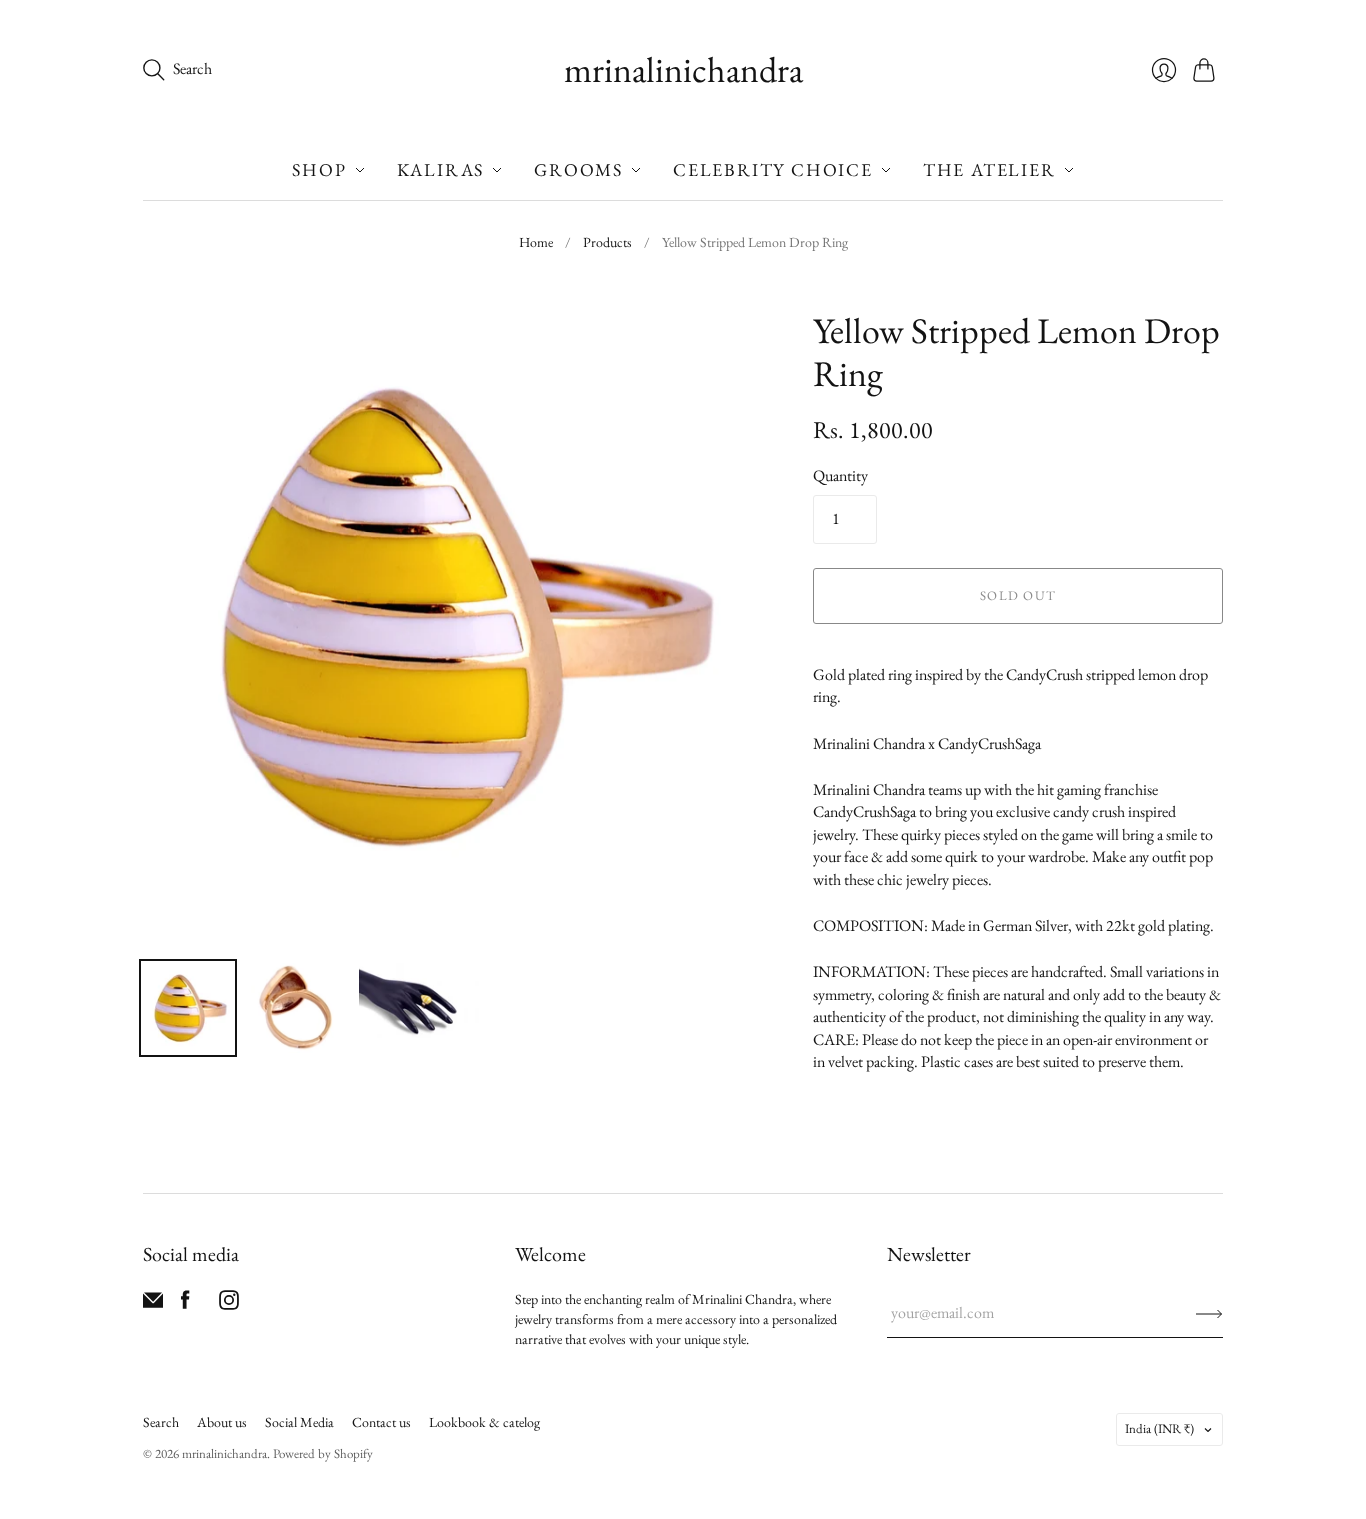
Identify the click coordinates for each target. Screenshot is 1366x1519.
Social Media (299, 1422)
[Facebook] (185, 1304)
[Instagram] (229, 1304)
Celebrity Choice (773, 169)
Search (161, 1422)
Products (607, 242)
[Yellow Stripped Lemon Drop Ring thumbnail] (188, 1008)
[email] (153, 1304)
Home (536, 242)
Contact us (381, 1422)
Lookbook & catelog (484, 1422)
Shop (319, 169)
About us (222, 1422)
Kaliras (441, 169)
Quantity (840, 475)
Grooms (578, 169)
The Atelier (989, 169)
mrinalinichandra (683, 69)
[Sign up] (1209, 1313)
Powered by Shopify (323, 1453)
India (1159, 1428)
